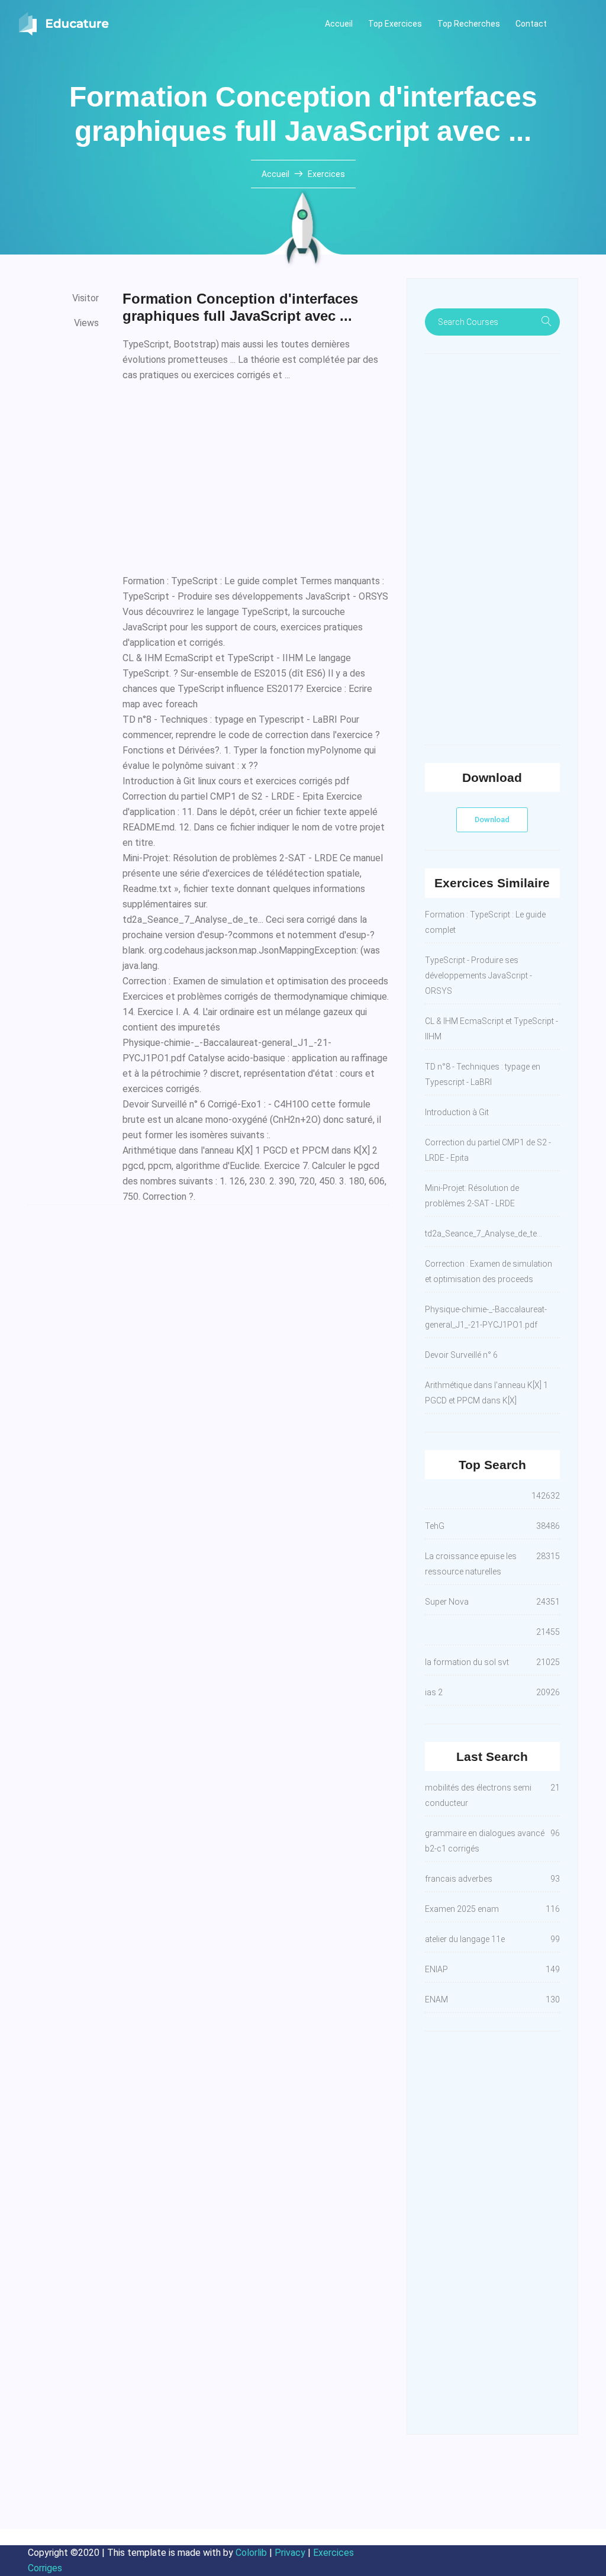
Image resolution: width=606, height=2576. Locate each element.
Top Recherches (469, 24)
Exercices (326, 174)
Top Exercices (395, 24)
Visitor (86, 298)
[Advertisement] (256, 475)
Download (492, 820)
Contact (531, 24)
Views (86, 323)
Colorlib (251, 2553)
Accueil (339, 24)
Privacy (290, 2553)
